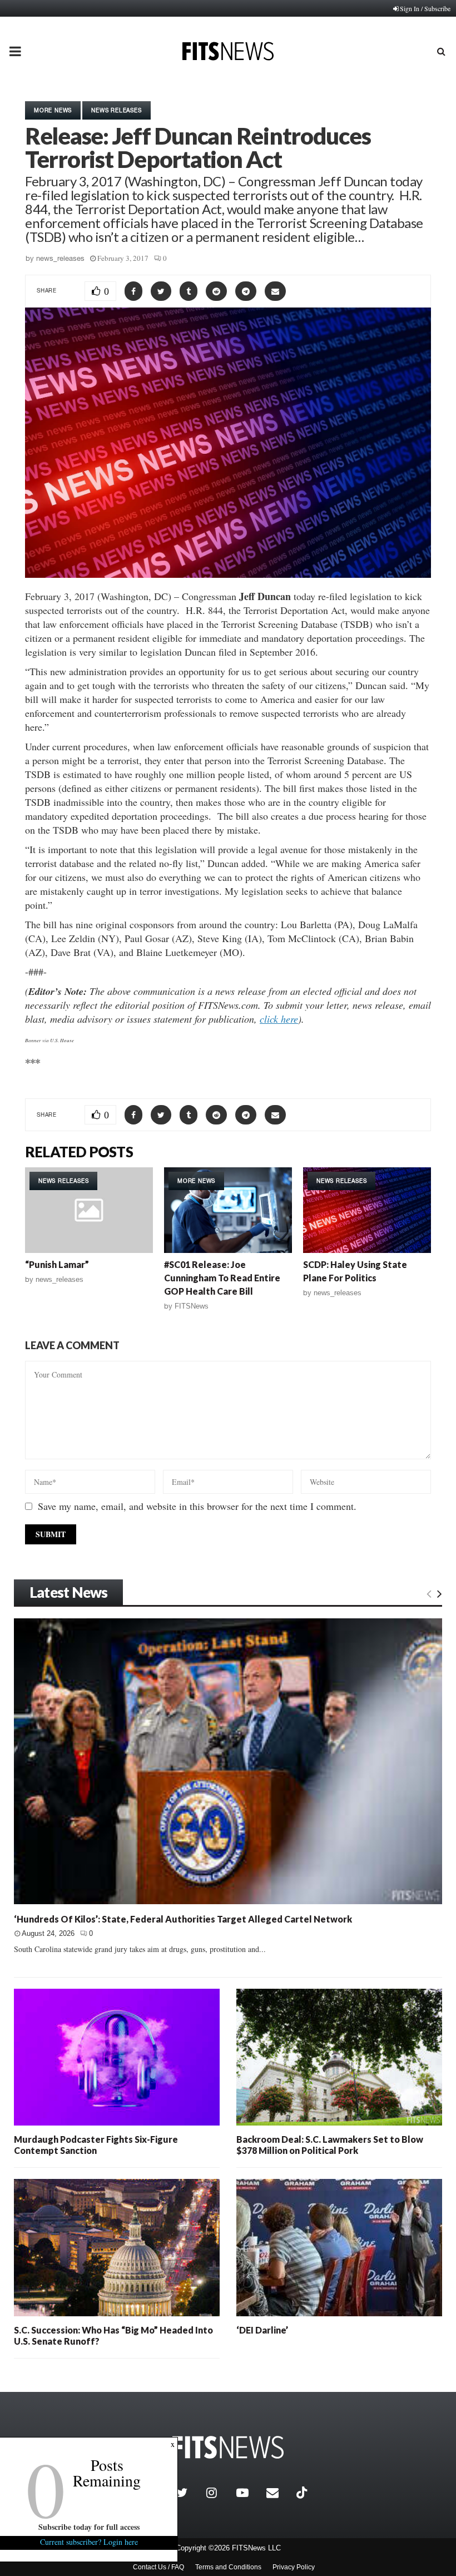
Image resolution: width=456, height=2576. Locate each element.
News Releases (116, 110)
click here (279, 1019)
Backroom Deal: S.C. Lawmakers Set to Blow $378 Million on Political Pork (330, 2145)
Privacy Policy (294, 2567)
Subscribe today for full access (89, 2527)
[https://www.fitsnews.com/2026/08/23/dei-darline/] (339, 2247)
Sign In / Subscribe (425, 8)
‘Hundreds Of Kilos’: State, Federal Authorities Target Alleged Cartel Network (183, 1919)
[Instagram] (219, 2493)
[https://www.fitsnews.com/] (228, 2447)
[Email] (279, 2493)
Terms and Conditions (228, 2567)
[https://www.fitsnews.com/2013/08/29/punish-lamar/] (89, 1210)
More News (53, 110)
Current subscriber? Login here (89, 2542)
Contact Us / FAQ (158, 2567)
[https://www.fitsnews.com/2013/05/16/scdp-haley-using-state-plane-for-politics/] (367, 1210)
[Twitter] (189, 2493)
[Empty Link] (429, 1593)
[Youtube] (249, 2493)
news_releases (60, 258)
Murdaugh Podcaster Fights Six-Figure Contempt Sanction (96, 2145)
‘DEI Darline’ (262, 2330)
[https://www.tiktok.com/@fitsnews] (303, 2493)
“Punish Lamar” (57, 1264)
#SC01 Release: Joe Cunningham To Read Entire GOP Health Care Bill (222, 1278)
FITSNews (192, 1306)
